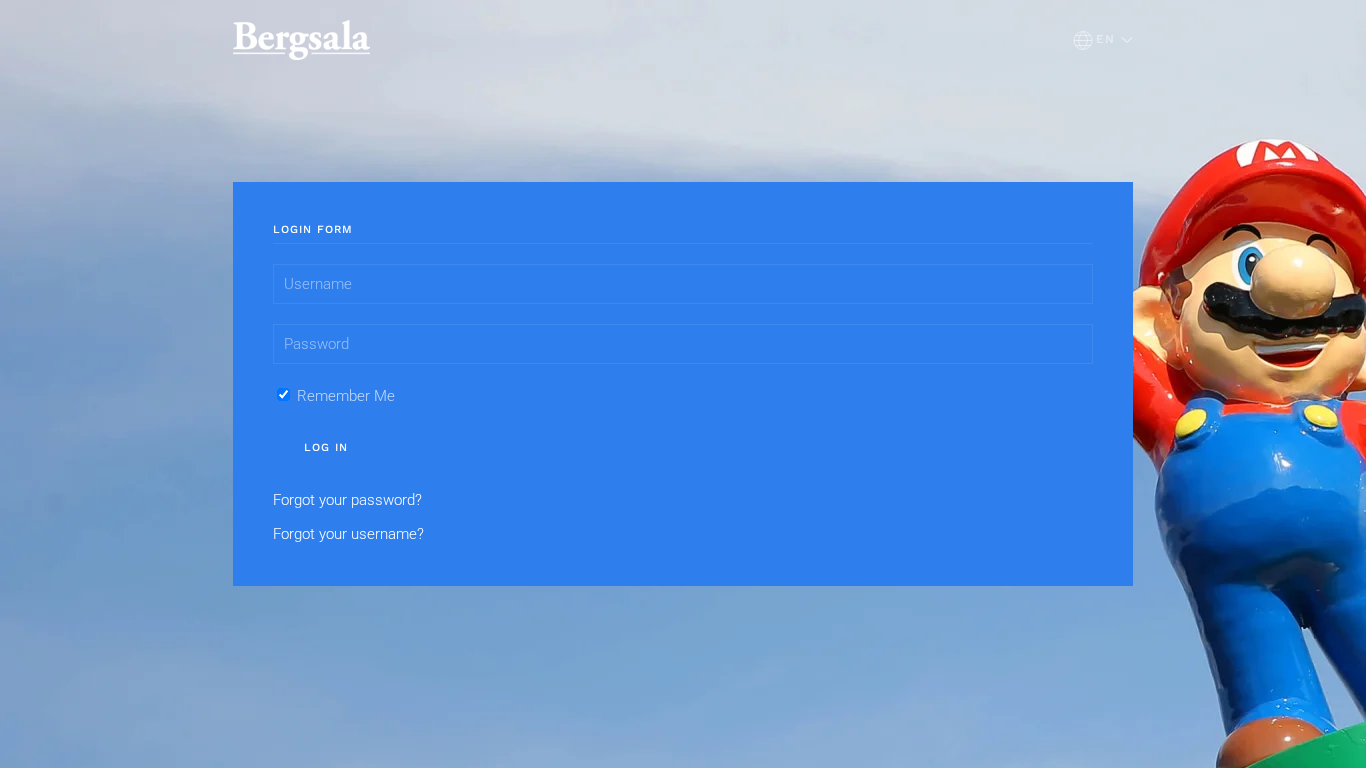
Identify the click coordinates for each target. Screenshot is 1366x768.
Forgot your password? (347, 500)
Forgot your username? (348, 534)
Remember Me (344, 396)
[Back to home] (301, 40)
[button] (1103, 40)
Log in (326, 447)
